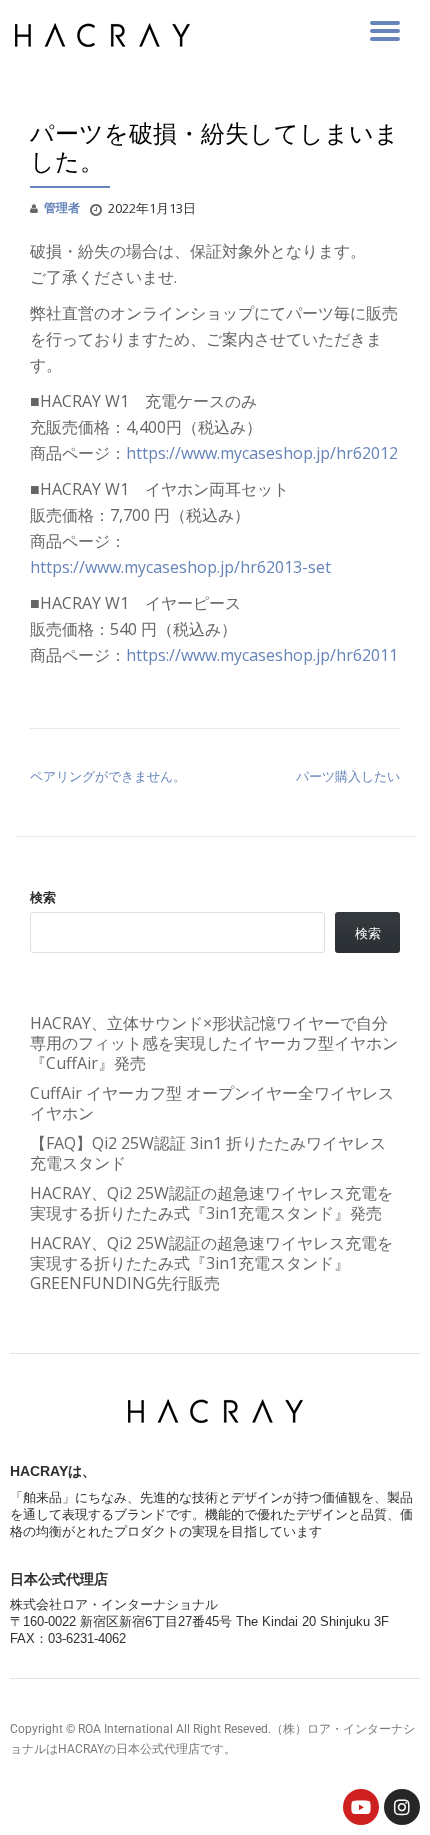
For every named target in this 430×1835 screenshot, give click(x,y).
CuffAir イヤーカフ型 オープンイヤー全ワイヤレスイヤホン (212, 1103)
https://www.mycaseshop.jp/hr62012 (262, 453)
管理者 (62, 207)
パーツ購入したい (348, 776)
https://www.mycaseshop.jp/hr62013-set (180, 567)
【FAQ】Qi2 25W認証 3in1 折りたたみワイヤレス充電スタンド (208, 1153)
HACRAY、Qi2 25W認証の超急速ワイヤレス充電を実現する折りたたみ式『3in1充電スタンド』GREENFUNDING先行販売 (211, 1263)
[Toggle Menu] (385, 31)
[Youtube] (361, 1807)
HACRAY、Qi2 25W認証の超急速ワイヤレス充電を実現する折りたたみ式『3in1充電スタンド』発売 (211, 1203)
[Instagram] (402, 1807)
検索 (43, 897)
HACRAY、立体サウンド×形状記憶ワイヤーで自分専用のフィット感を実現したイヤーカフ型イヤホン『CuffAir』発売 (214, 1043)
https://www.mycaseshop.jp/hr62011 (262, 655)
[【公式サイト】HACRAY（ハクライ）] (106, 35)
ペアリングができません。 (108, 776)
